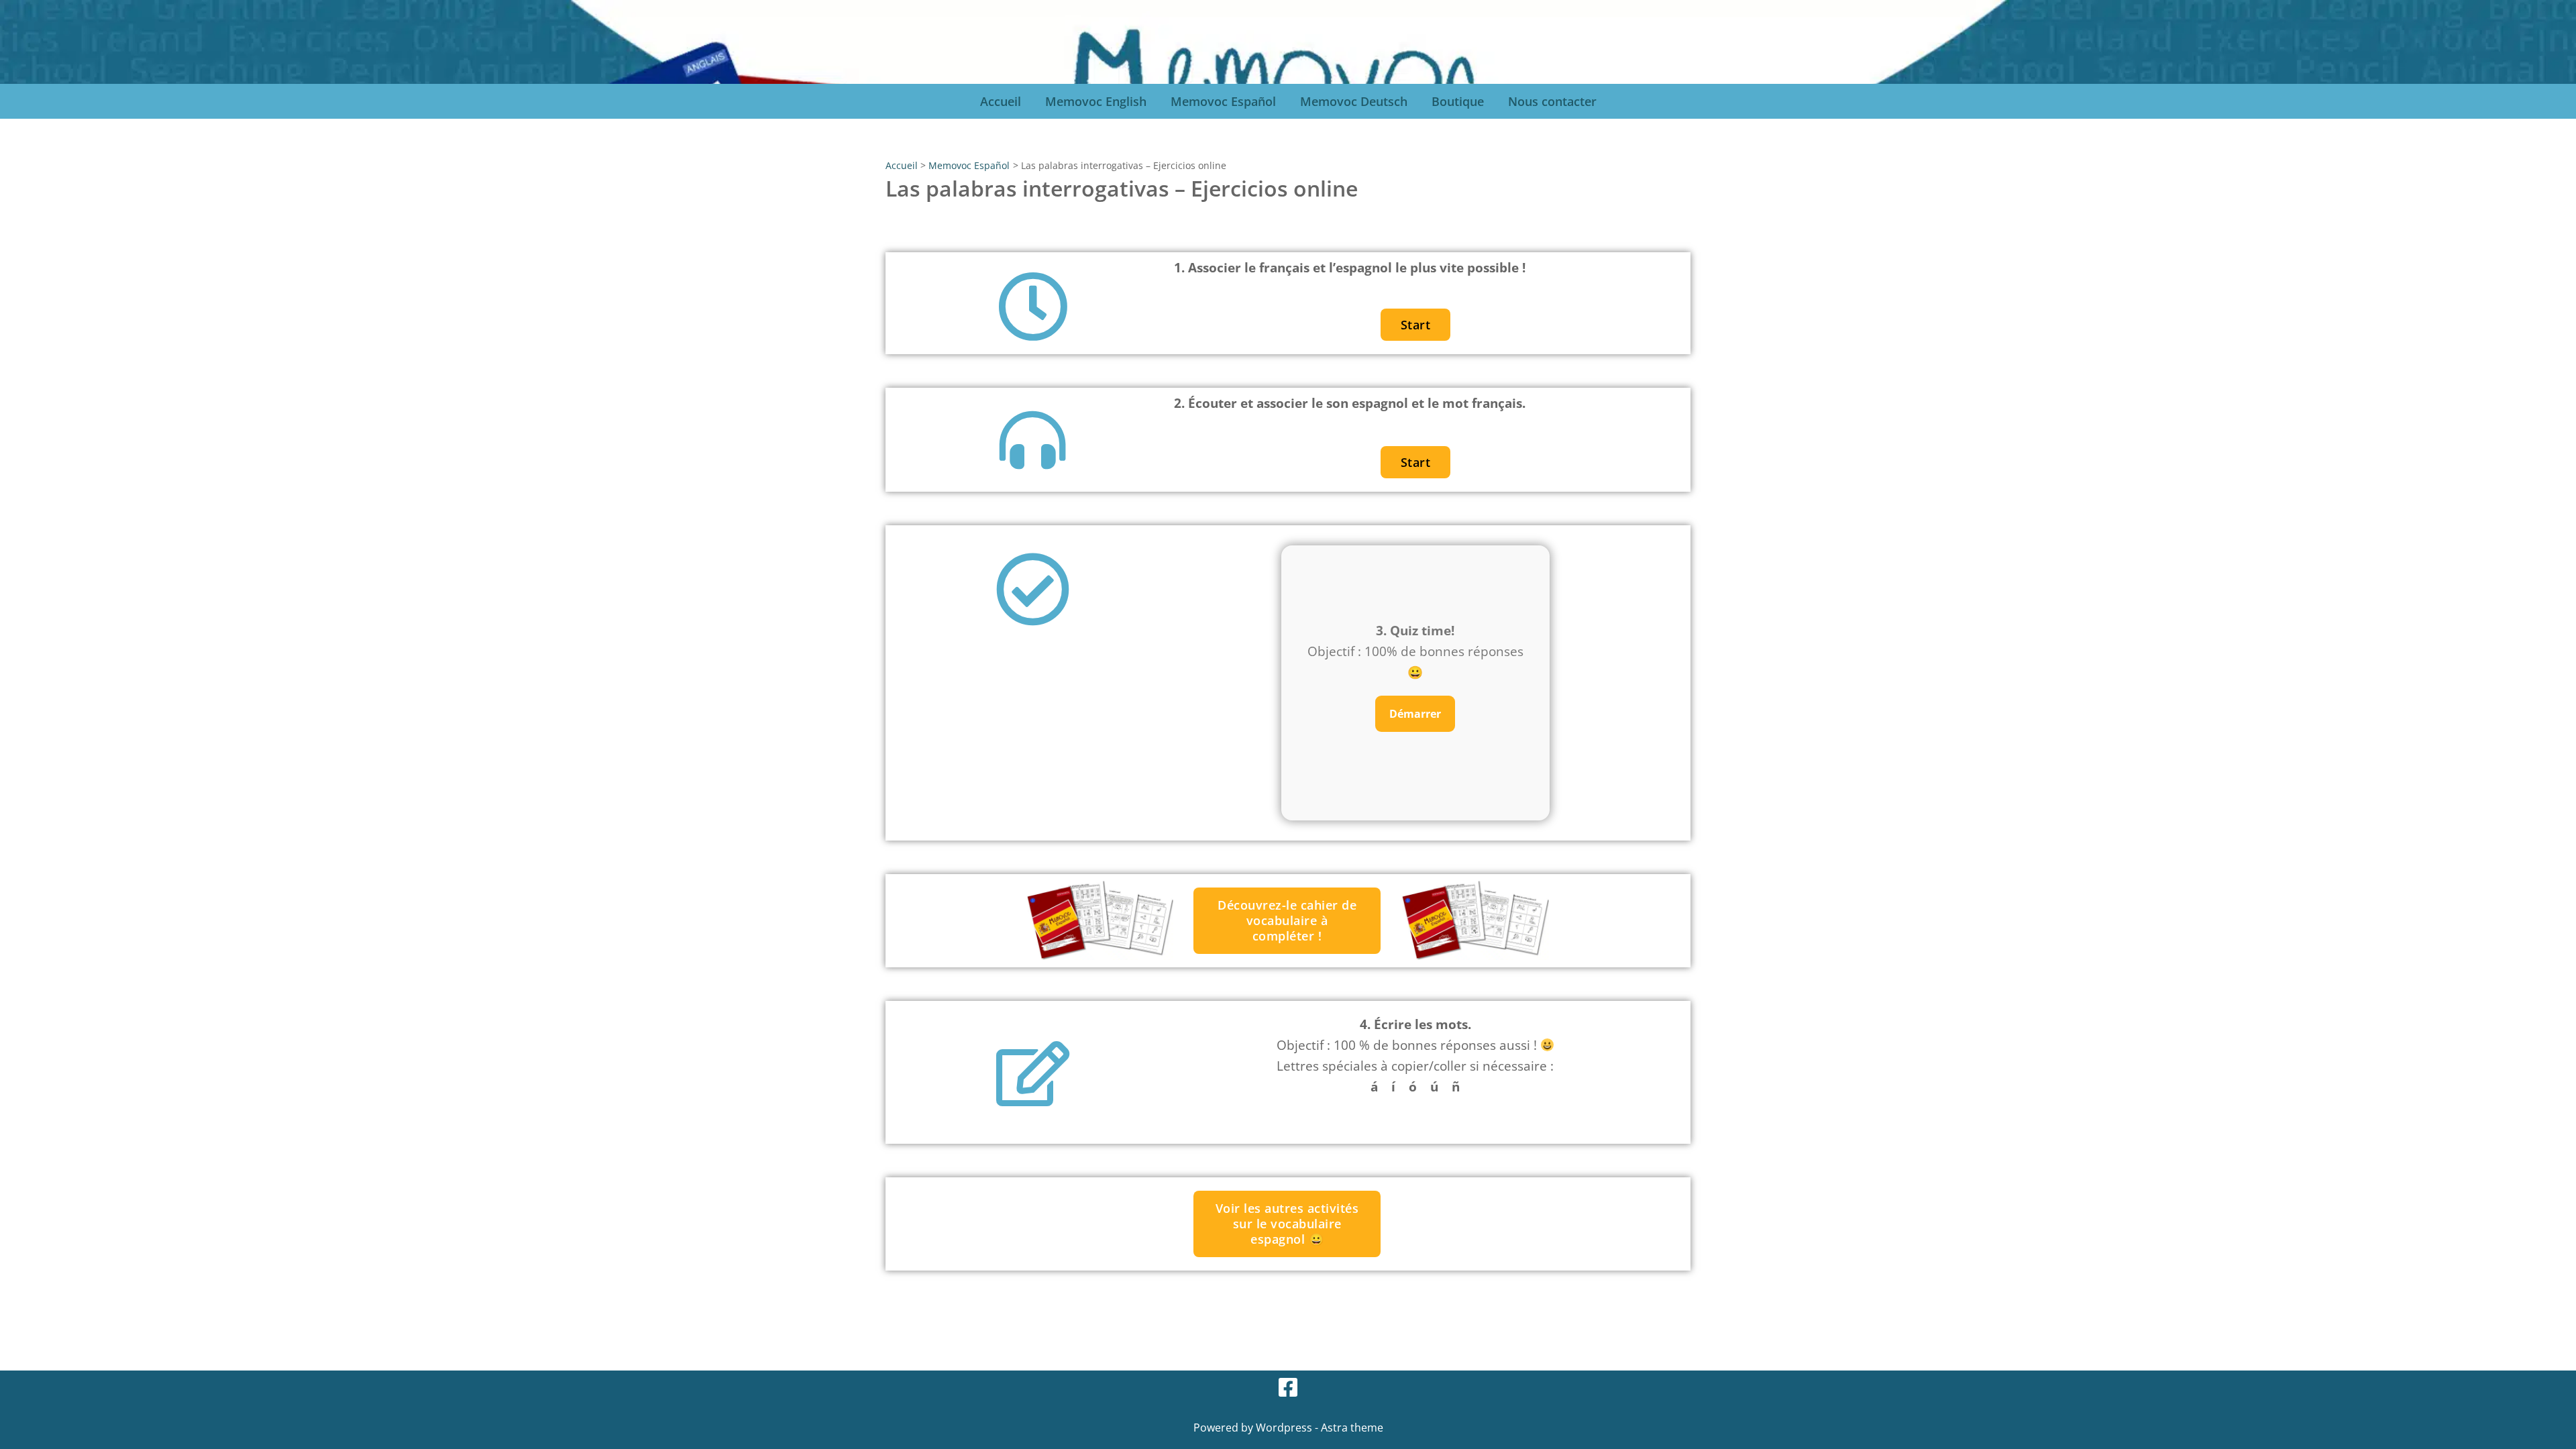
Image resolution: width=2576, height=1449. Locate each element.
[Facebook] (1288, 1387)
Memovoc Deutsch (1354, 101)
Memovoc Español (1223, 101)
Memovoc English (1096, 101)
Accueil (1001, 101)
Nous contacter (1552, 101)
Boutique (1458, 101)
